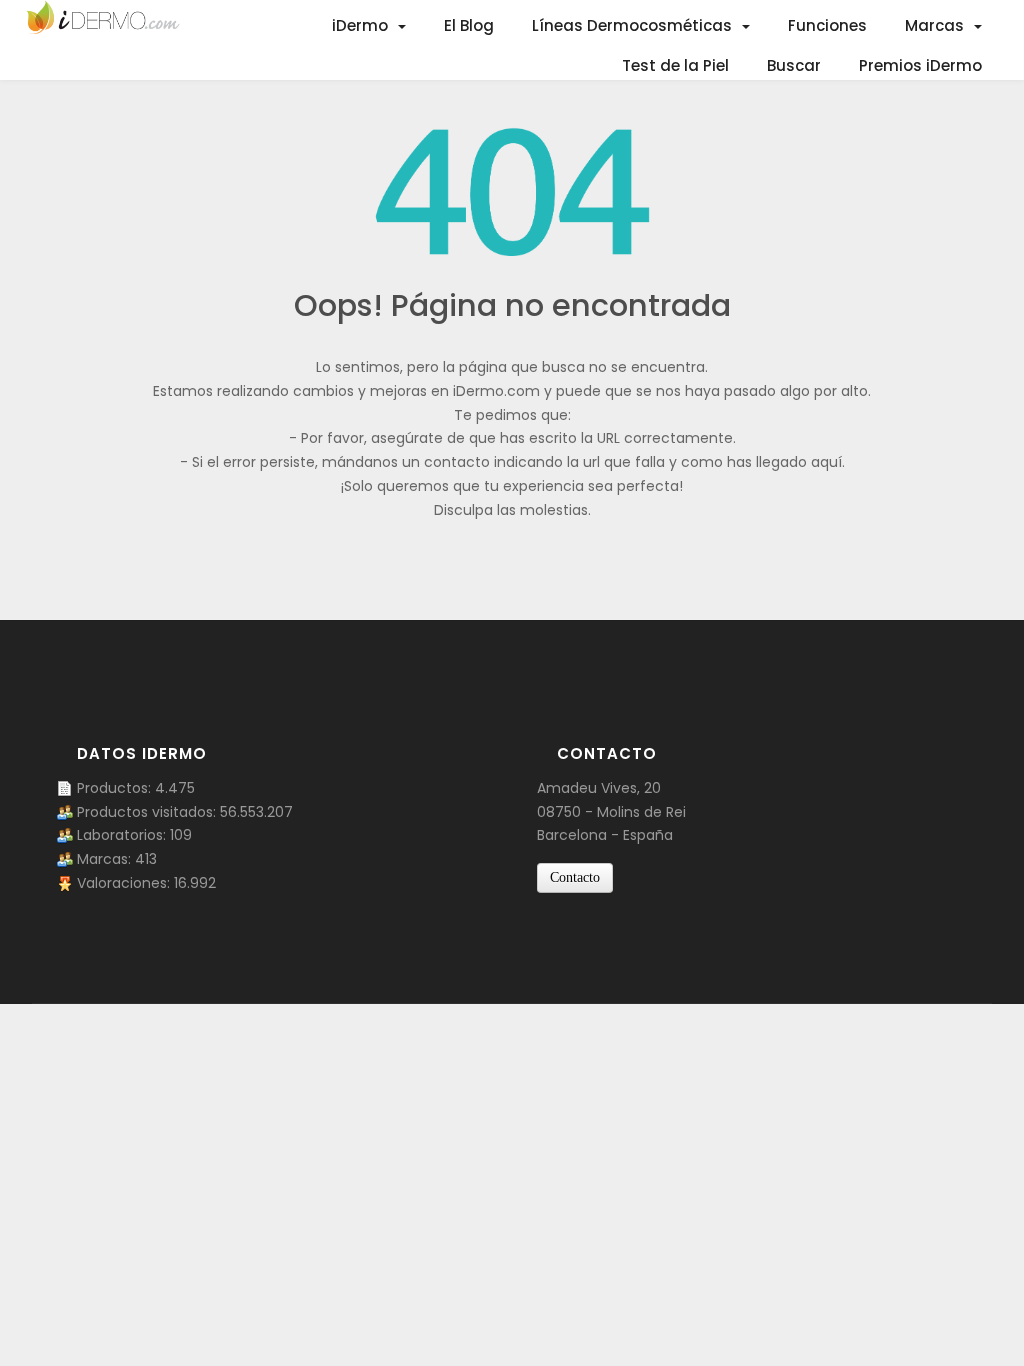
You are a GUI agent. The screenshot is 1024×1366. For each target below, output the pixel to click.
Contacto (575, 877)
